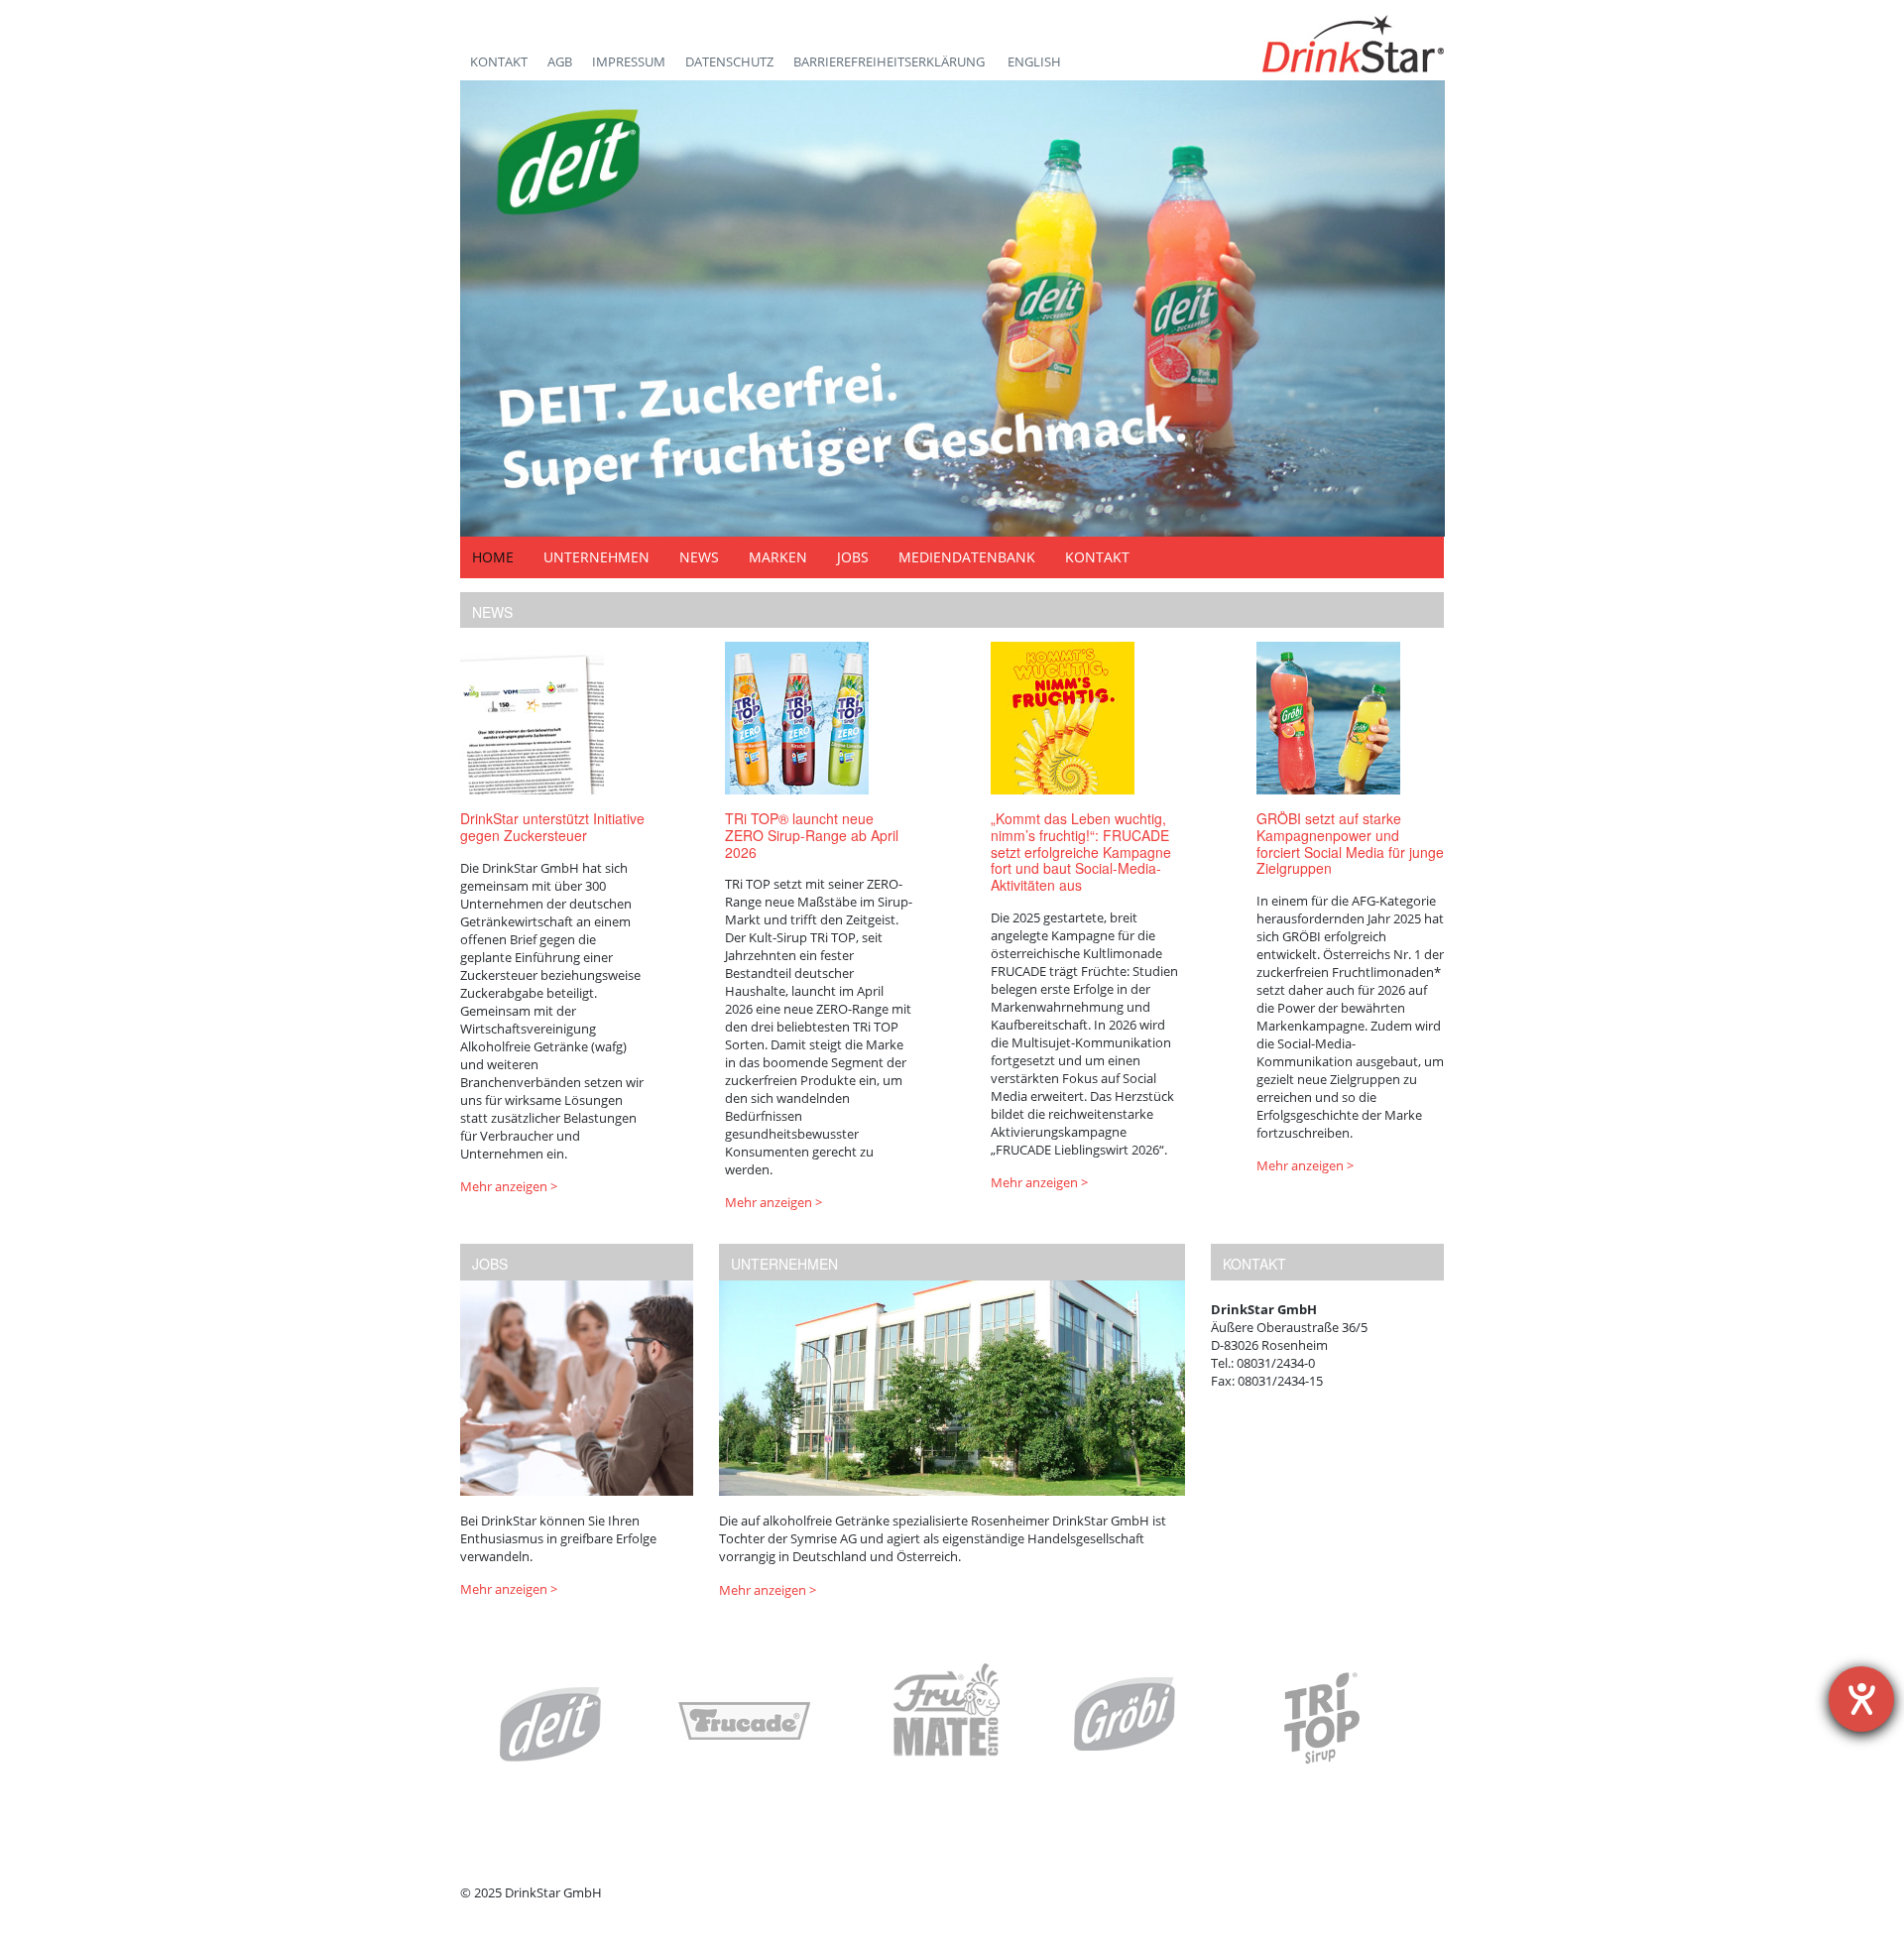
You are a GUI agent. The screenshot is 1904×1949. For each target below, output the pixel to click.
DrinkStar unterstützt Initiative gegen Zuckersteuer (552, 827)
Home (493, 557)
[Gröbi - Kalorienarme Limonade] (1126, 1714)
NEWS (492, 612)
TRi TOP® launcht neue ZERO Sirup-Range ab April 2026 (812, 835)
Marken (778, 557)
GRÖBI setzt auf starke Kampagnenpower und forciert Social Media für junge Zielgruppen (1350, 843)
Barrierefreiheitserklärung (891, 61)
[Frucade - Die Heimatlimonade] (746, 1723)
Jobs (853, 557)
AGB (560, 61)
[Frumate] (946, 1719)
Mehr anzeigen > (509, 1186)
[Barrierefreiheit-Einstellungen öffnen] (1861, 1699)
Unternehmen (596, 557)
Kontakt (499, 61)
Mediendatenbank (967, 557)
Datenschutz (729, 61)
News (699, 557)
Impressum (629, 61)
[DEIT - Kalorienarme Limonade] (550, 1724)
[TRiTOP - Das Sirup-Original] (1321, 1718)
